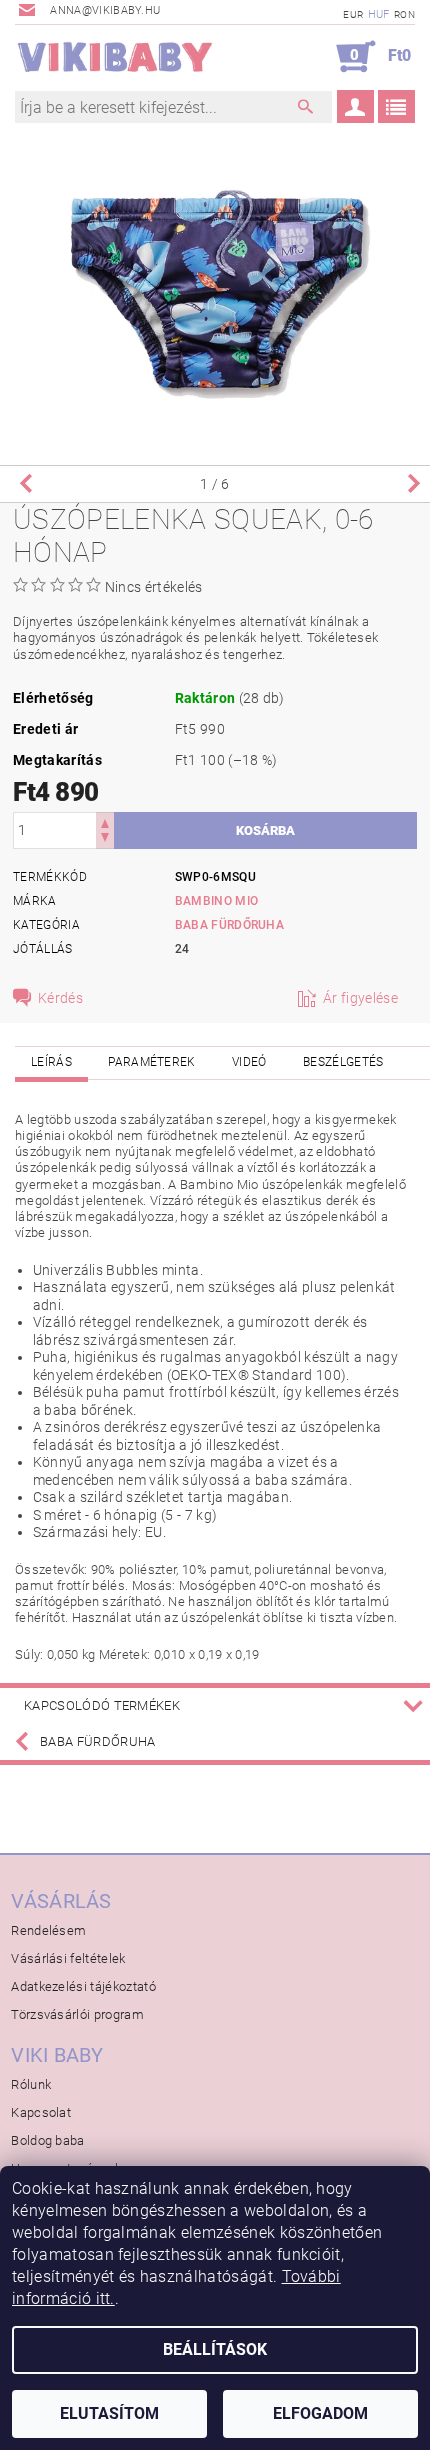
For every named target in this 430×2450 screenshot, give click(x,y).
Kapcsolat (41, 2112)
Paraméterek (152, 1062)
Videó (249, 1062)
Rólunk (31, 2084)
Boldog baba (48, 2140)
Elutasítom (109, 2413)
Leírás (51, 1062)
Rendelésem (48, 1930)
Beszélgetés (343, 1062)
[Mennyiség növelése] (105, 821)
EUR (353, 14)
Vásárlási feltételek (68, 1958)
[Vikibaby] (115, 57)
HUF (379, 14)
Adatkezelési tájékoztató (83, 1986)
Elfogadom (320, 2413)
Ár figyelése (360, 998)
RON (404, 14)
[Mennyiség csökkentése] (105, 839)
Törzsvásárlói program (77, 2014)
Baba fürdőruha (229, 925)
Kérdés (60, 998)
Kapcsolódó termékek (102, 1705)
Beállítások (215, 2349)
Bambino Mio (217, 901)
